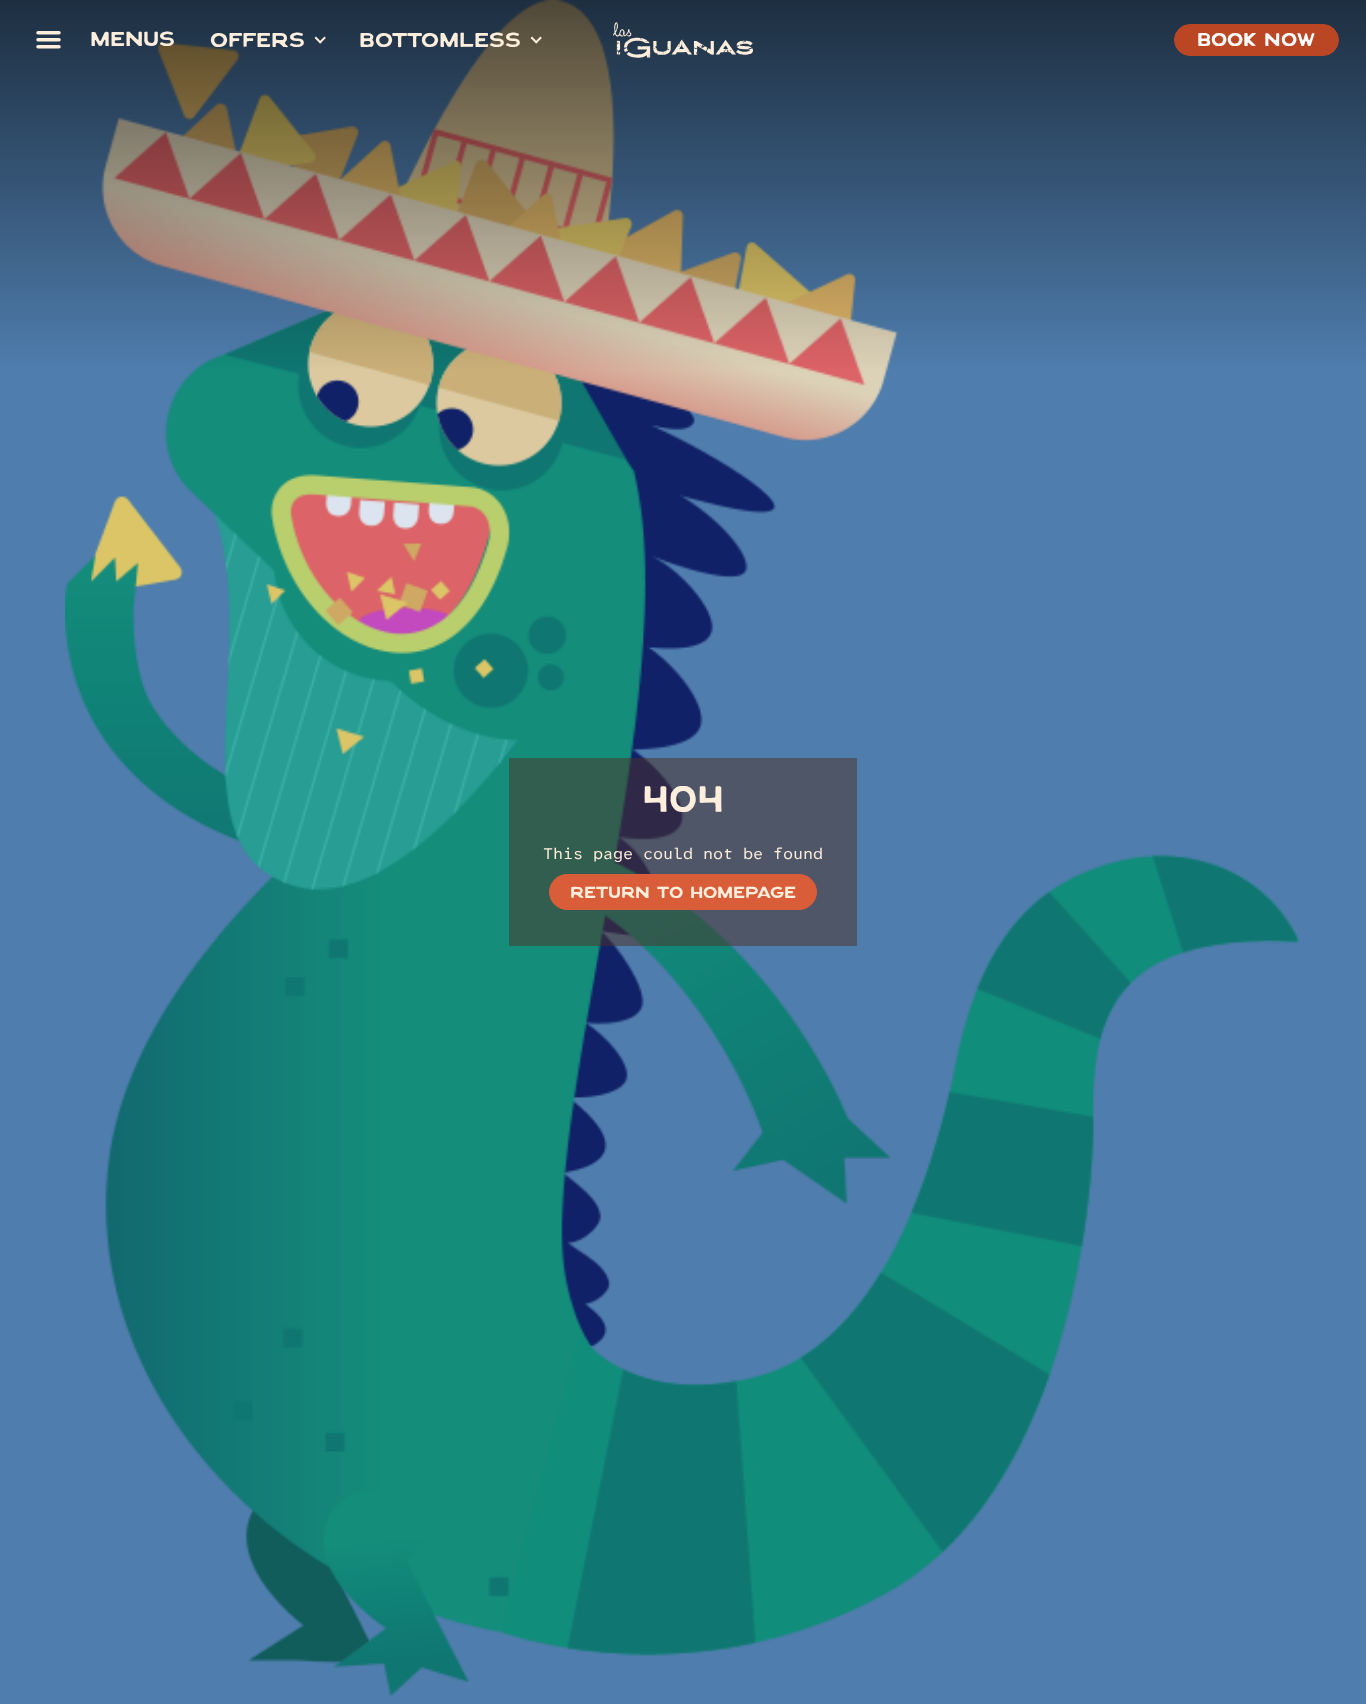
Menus (132, 42)
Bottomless (440, 43)
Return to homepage (683, 895)
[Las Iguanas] (683, 40)
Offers (257, 43)
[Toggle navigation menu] (48, 40)
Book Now (1256, 42)
